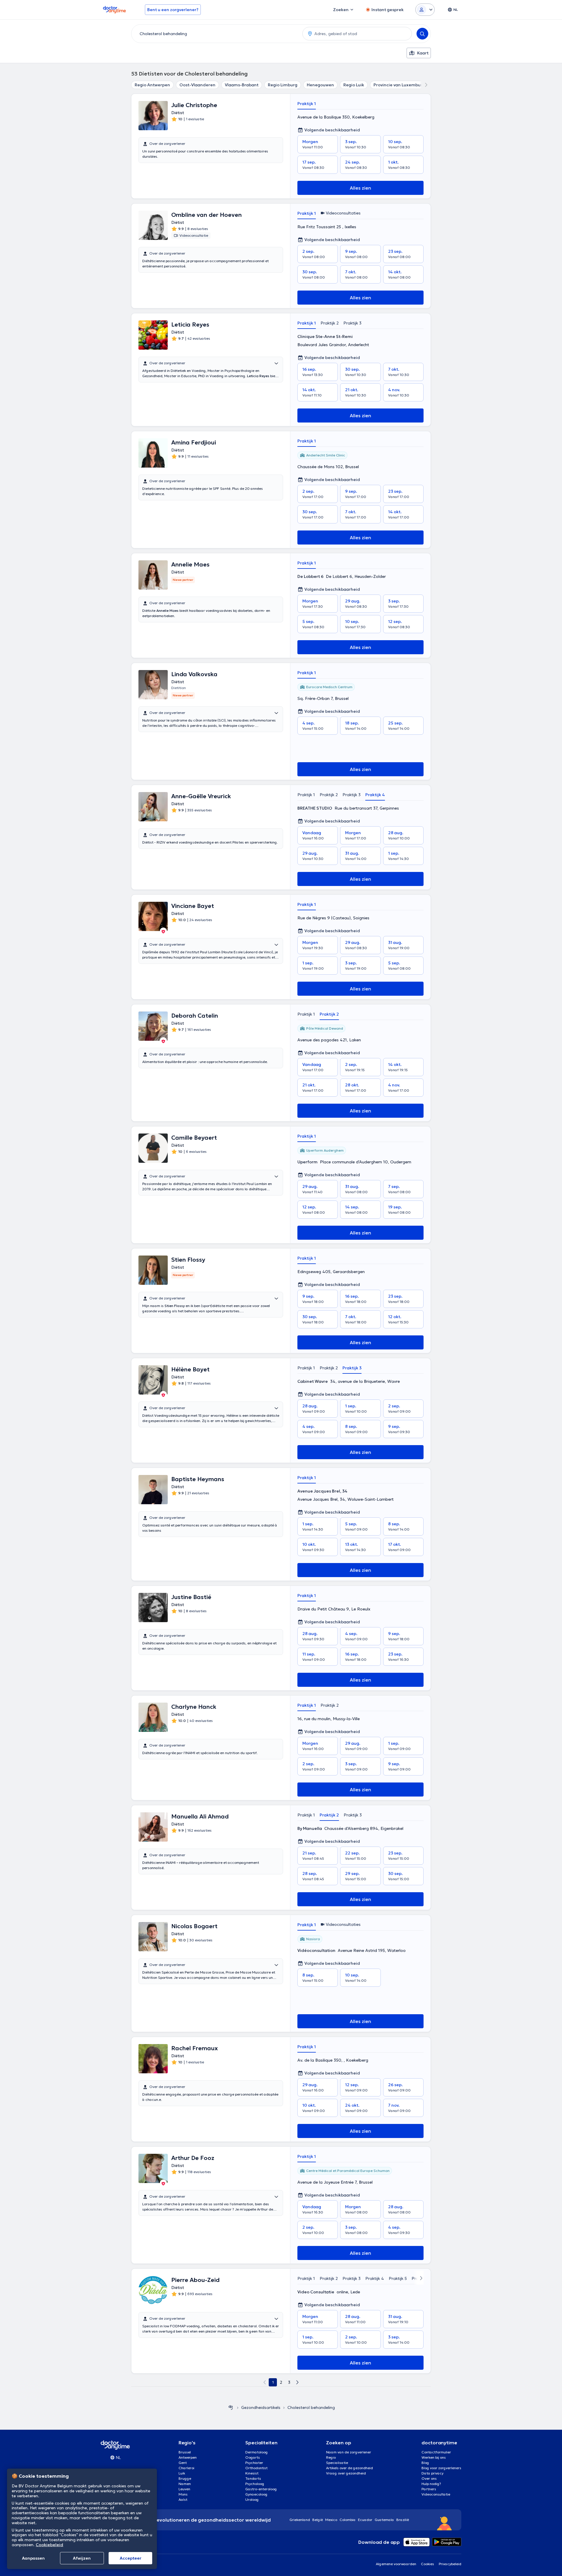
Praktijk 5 (398, 2278)
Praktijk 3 (352, 323)
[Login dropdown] (425, 10)
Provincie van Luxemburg (399, 85)
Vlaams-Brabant (242, 85)
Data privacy (432, 2473)
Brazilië (403, 2520)
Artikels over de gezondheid (349, 2468)
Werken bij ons (434, 2457)
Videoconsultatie (436, 2494)
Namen (185, 2484)
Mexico (331, 2520)
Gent (183, 2463)
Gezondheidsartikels (261, 2407)
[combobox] (216, 34)
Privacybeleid (450, 2564)
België (318, 2520)
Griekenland (300, 2520)
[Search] (422, 34)
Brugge (185, 2478)
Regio (331, 2457)
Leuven (184, 2489)
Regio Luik (354, 85)
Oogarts (253, 2457)
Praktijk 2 (330, 323)
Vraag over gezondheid (346, 2473)
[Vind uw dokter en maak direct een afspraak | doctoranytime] (231, 2407)
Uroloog (252, 2499)
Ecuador (365, 2520)
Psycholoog (255, 2484)
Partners (429, 2489)
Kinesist (252, 2473)
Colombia (348, 2520)
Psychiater (254, 2463)
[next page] (297, 2382)
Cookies (428, 2564)
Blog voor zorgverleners (441, 2468)
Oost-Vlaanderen (197, 85)
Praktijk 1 (307, 104)
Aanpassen (33, 2558)
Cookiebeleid (49, 2545)
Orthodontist (256, 2468)
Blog (425, 2463)
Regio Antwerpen (152, 85)
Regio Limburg (283, 85)
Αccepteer (131, 2558)
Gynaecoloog (256, 2494)
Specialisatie (337, 2463)
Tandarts (253, 2478)
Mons (183, 2494)
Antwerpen (188, 2457)
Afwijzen (82, 2558)
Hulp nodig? (431, 2484)
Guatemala (384, 2520)
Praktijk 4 (375, 795)
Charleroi (186, 2468)
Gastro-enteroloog (261, 2489)
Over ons (429, 2478)
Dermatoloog (257, 2452)
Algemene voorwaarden (396, 2564)
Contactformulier (436, 2452)
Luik (182, 2473)
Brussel (185, 2452)
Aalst (183, 2499)
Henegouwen (320, 85)
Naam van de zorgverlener (349, 2452)
